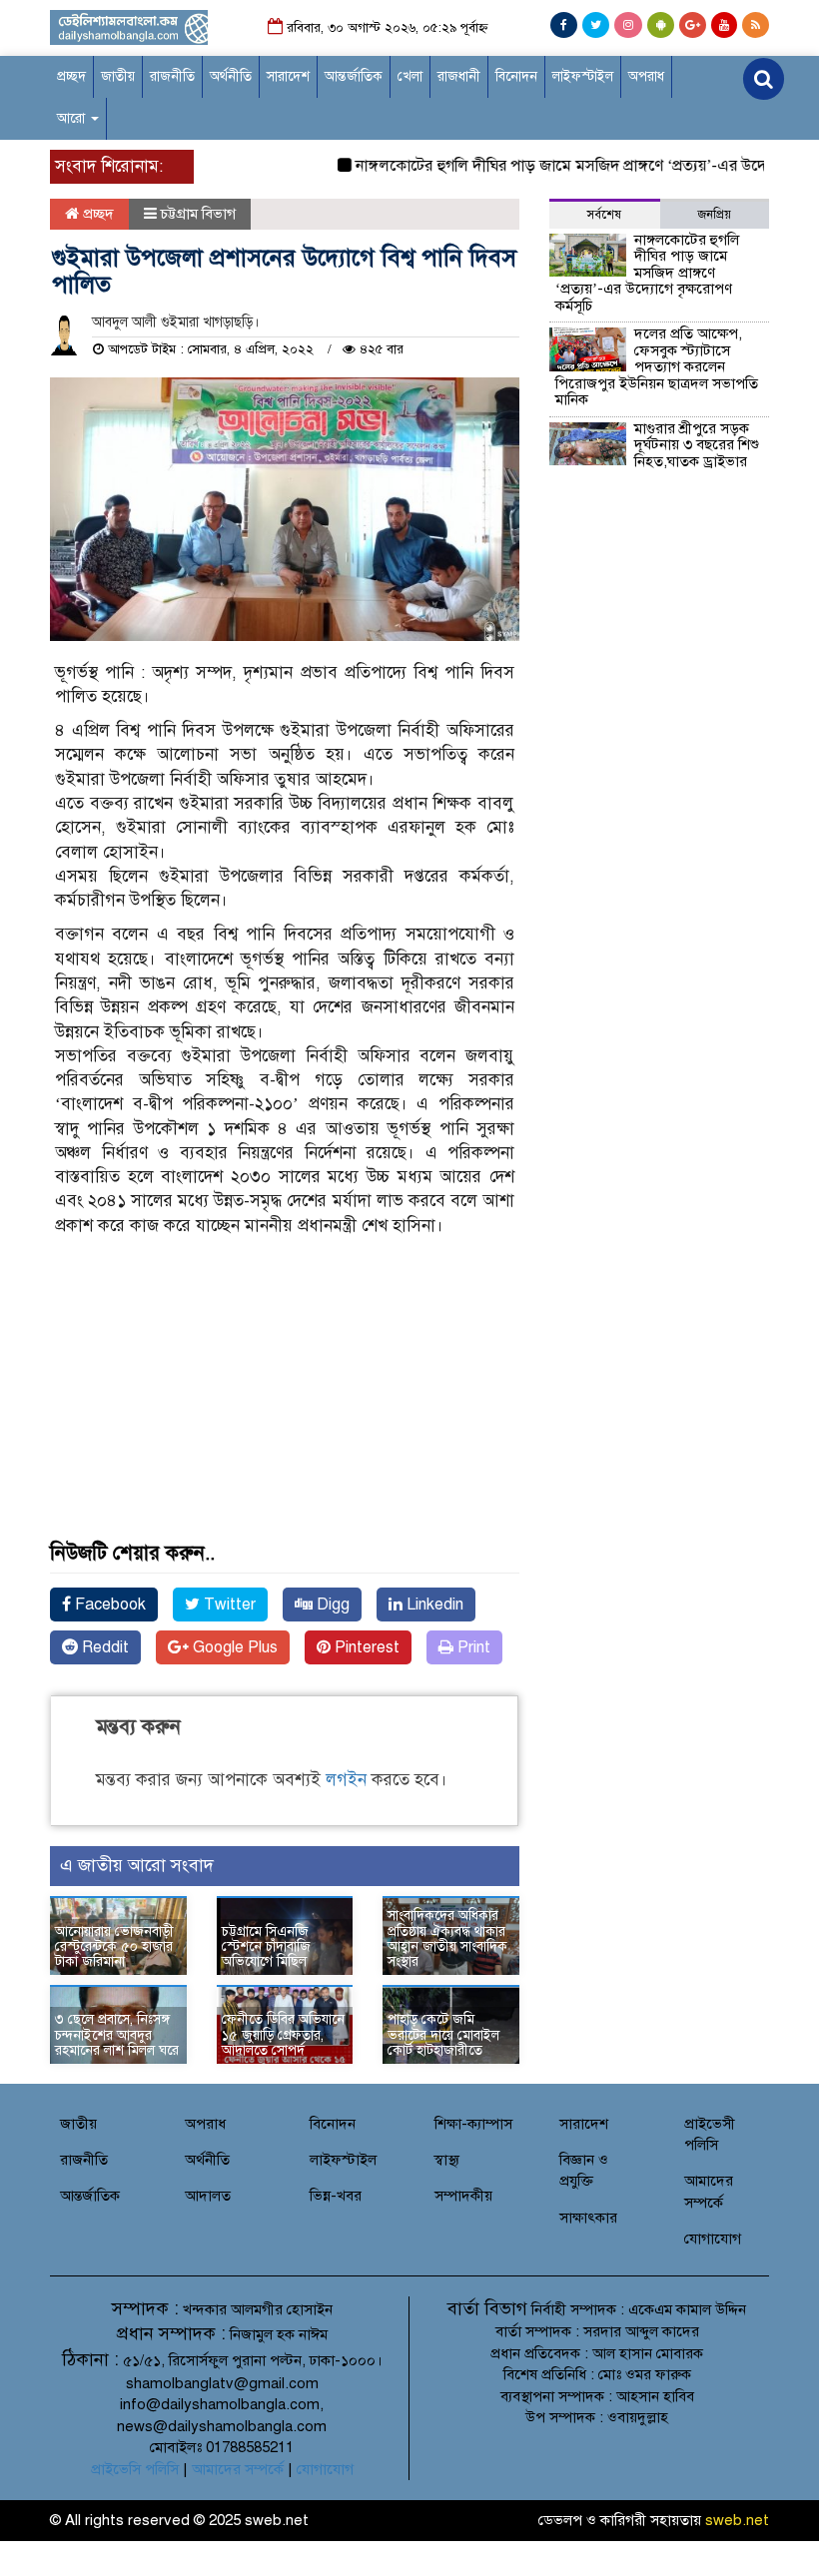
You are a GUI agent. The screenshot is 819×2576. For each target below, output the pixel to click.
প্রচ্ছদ (71, 76)
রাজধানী (459, 76)
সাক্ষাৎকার (588, 2218)
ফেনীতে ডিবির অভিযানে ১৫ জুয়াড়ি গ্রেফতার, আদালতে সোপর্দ (283, 2035)
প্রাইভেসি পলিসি (135, 2469)
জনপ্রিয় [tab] (715, 215)
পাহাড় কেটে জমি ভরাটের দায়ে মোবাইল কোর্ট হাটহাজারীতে (443, 2035)
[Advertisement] (285, 1413)
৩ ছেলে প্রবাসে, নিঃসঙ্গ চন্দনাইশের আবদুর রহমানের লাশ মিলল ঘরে (117, 2035)
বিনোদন (516, 76)
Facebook (108, 1605)
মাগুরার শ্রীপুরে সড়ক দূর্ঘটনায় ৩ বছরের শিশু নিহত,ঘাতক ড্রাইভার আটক (657, 453)
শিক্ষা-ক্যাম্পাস (473, 2124)
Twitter (228, 1605)
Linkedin (433, 1605)
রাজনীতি (172, 76)
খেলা (410, 76)
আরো (73, 118)
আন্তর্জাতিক (354, 76)
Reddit (103, 1647)
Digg (331, 1605)
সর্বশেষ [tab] (604, 215)
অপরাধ (646, 76)
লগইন (346, 1780)
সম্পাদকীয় (463, 2196)
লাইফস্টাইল (583, 76)
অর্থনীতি (231, 76)
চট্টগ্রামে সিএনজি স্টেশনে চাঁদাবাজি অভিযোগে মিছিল (266, 1947)
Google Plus (233, 1647)
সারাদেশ (288, 76)
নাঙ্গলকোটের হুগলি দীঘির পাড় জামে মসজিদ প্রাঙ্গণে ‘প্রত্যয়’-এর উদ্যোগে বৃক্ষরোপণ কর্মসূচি (647, 273)
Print (472, 1647)
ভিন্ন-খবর (336, 2196)
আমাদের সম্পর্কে (238, 2469)
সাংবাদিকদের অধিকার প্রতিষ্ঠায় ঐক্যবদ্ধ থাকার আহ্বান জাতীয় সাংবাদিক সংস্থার (447, 1938)
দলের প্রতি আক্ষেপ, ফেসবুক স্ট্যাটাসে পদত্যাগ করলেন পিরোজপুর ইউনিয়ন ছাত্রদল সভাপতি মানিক (657, 366)
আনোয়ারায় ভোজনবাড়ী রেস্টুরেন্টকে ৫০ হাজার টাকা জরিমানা (114, 1947)
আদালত (208, 2196)
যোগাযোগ (713, 2239)
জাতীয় (118, 76)
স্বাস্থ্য (447, 2160)
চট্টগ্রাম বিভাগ (198, 214)
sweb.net (737, 2520)
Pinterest (365, 1647)
